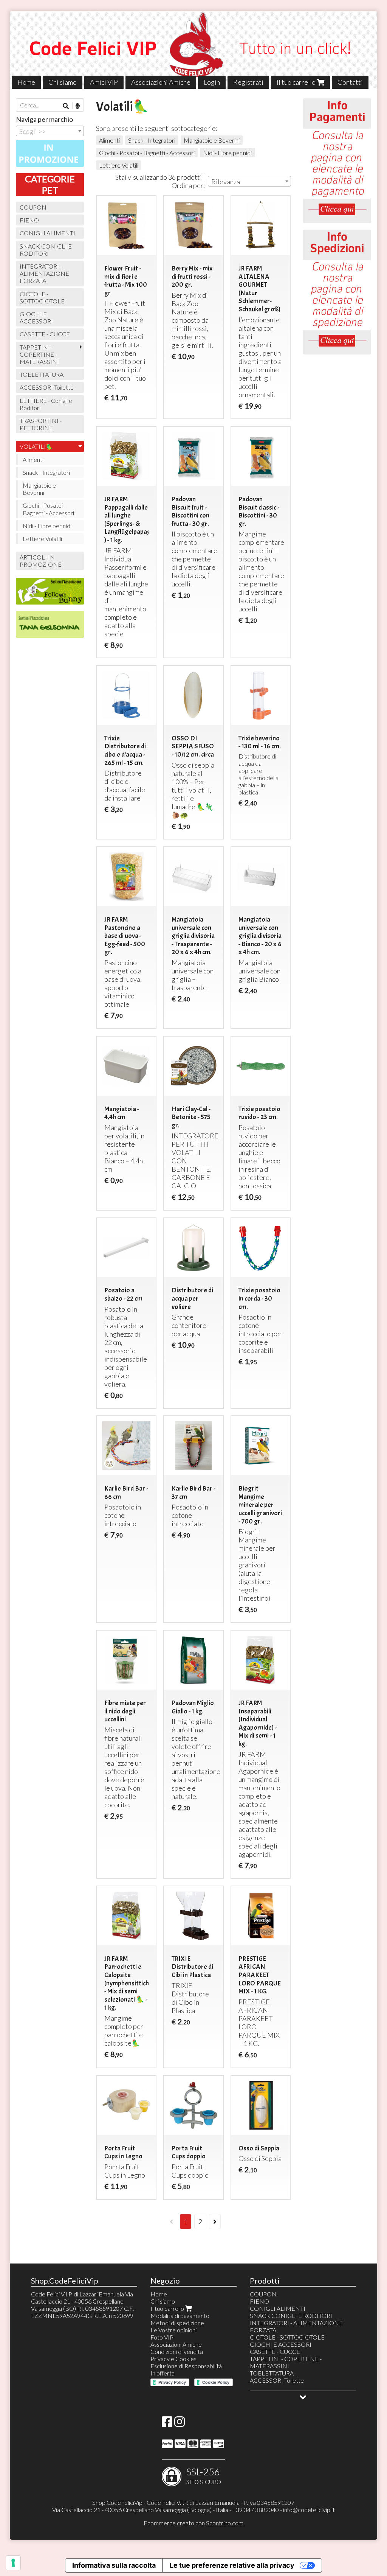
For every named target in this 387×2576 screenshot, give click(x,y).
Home (26, 82)
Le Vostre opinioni (173, 2330)
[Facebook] (167, 2424)
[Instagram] (180, 2424)
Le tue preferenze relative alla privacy (232, 2565)
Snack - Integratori (152, 140)
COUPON (33, 207)
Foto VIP (162, 2337)
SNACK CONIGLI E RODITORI (46, 250)
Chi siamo (63, 82)
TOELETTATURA (42, 374)
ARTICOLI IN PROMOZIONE (41, 561)
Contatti (350, 82)
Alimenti (109, 140)
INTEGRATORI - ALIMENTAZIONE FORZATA (44, 273)
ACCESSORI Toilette (47, 387)
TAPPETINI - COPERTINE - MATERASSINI (39, 354)
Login (212, 82)
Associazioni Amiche (161, 82)
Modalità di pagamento (180, 2316)
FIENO (29, 220)
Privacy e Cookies (173, 2359)
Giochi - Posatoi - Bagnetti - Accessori (147, 153)
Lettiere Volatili (119, 165)
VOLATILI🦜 (36, 446)
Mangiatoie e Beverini (212, 140)
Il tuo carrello (297, 82)
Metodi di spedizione (177, 2323)
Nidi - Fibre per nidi (227, 153)
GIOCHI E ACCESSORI (36, 317)
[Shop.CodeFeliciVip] (194, 50)
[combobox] (249, 181)
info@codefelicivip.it (309, 2510)
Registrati (248, 82)
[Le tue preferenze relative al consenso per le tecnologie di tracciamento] (13, 2563)
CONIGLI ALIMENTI (47, 233)
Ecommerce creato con (193, 2523)
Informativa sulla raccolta (114, 2565)
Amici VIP (104, 82)
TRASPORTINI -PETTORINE (41, 424)
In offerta (163, 2373)
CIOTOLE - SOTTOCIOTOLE (42, 297)
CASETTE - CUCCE (45, 334)
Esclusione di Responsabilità (186, 2366)
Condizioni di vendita (177, 2351)
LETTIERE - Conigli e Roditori (46, 404)
